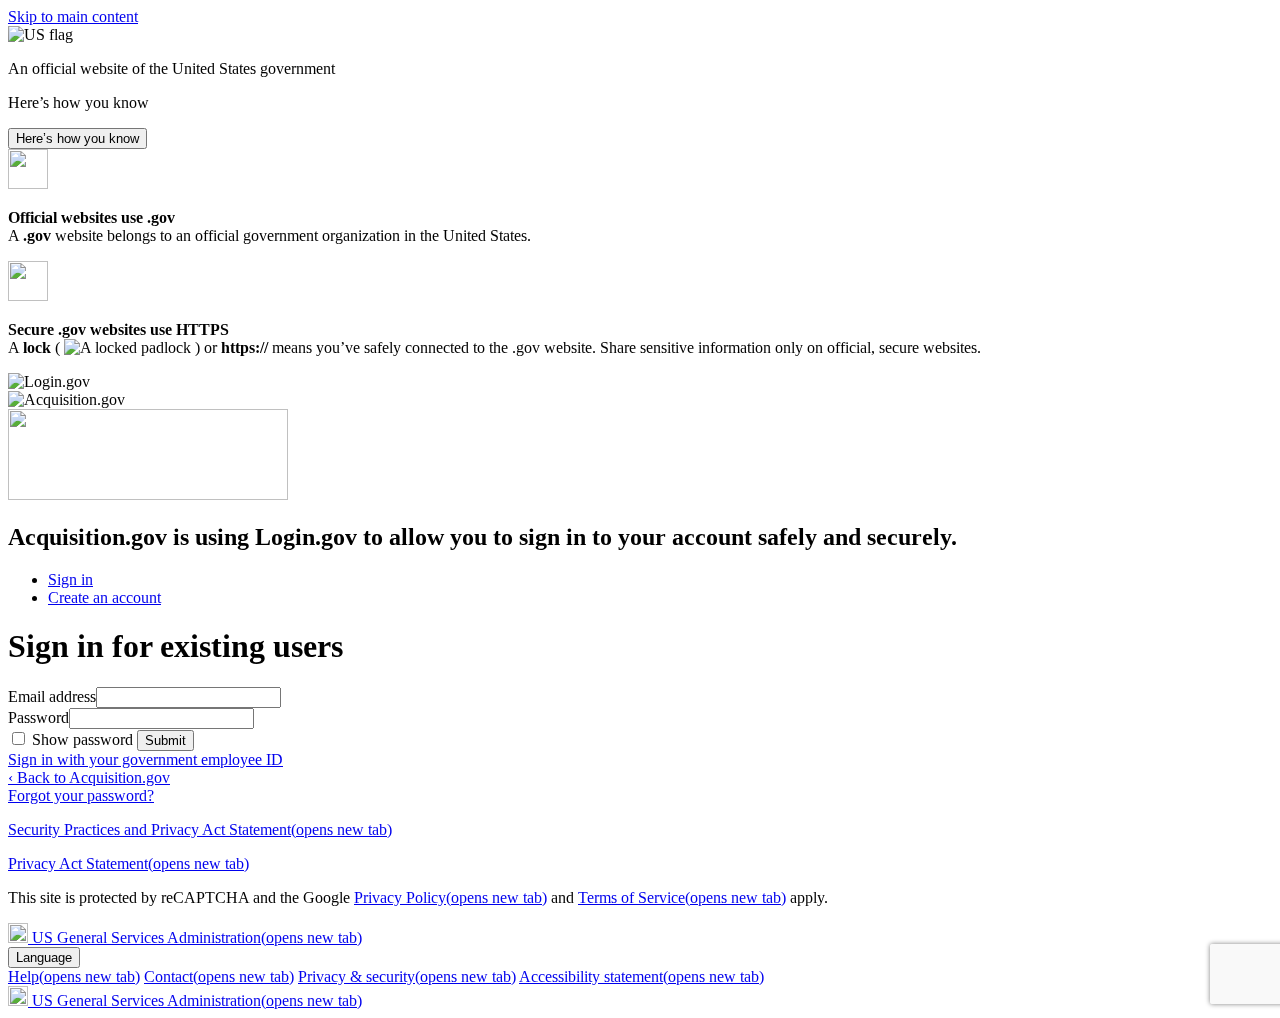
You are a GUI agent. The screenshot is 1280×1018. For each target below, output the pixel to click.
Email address (52, 696)
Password (38, 717)
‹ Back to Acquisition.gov (89, 777)
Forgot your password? (81, 795)
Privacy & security (407, 976)
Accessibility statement (641, 976)
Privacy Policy (450, 897)
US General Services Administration (197, 937)
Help (74, 976)
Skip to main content (73, 16)
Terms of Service (682, 897)
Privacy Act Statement (128, 863)
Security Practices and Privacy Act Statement (200, 829)
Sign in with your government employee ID (145, 759)
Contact (219, 976)
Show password (84, 739)
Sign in (70, 579)
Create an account (104, 597)
